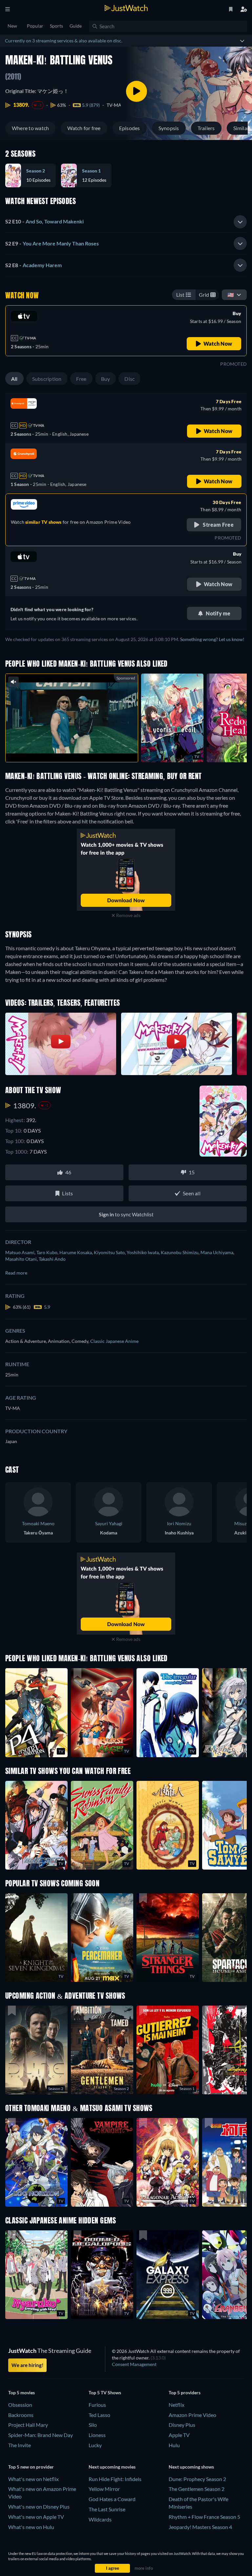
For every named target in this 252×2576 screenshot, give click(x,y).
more (77, 749)
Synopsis (169, 128)
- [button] (44, 221)
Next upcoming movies (112, 2467)
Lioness (97, 2435)
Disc (129, 379)
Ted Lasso (99, 2415)
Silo (93, 2425)
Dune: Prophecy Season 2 (197, 2479)
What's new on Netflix (33, 2479)
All (14, 379)
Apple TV (179, 2435)
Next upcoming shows (191, 2467)
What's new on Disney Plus (39, 2507)
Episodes (130, 128)
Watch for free (84, 128)
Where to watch (30, 128)
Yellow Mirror (104, 2489)
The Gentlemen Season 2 (197, 2489)
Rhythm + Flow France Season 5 (204, 2517)
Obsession (20, 2405)
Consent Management (134, 2364)
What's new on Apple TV (36, 2517)
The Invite (20, 2445)
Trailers (206, 128)
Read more (16, 1273)
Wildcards (100, 2519)
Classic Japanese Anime (114, 1341)
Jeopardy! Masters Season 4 (200, 2527)
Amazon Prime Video (192, 2415)
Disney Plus (182, 2425)
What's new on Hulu (31, 2527)
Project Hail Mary (28, 2425)
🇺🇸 (231, 295)
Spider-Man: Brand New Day (41, 2435)
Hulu (174, 2445)
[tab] (126, 222)
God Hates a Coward (112, 2499)
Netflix (177, 2405)
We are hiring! (27, 2365)
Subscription (47, 379)
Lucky (95, 2445)
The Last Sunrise (107, 2509)
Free (81, 379)
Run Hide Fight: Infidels (115, 2479)
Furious (97, 2405)
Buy (106, 379)
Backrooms (21, 2415)
